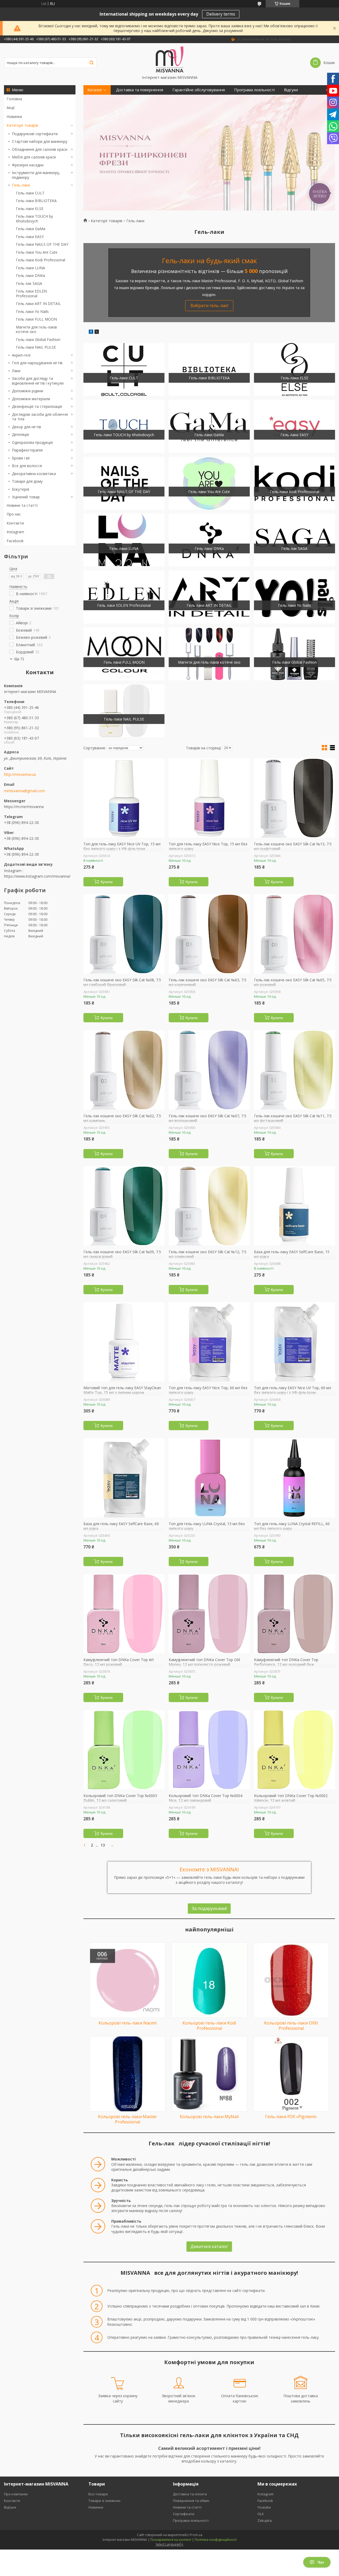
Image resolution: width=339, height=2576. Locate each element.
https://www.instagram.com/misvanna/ (37, 876)
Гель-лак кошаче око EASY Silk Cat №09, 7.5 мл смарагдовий (122, 1254)
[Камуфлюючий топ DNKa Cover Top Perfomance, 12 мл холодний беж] (295, 1614)
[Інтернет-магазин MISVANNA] (170, 59)
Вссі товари (98, 2494)
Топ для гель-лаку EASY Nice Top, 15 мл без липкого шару (208, 846)
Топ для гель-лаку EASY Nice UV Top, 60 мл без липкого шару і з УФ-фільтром (293, 1390)
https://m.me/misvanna (24, 807)
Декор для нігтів (26, 427)
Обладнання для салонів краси (40, 149)
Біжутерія (21, 489)
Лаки (16, 371)
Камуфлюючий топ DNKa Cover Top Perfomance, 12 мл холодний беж (286, 1662)
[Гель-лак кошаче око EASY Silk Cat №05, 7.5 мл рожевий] (295, 934)
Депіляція (20, 434)
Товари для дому (27, 481)
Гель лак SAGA (29, 283)
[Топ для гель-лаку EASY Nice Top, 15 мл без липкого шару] (209, 798)
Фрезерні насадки (28, 165)
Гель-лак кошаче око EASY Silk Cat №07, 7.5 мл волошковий (208, 1118)
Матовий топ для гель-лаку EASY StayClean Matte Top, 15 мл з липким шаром (122, 1390)
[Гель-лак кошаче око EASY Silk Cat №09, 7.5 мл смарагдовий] (124, 1206)
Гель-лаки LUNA (30, 268)
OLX (261, 2514)
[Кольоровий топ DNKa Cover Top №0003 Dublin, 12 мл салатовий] (124, 1750)
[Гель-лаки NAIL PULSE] (124, 711)
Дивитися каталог (209, 2246)
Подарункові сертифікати (35, 134)
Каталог (95, 90)
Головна (14, 99)
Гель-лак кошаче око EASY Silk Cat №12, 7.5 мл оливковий (208, 1254)
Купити (107, 882)
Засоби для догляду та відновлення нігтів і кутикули (38, 381)
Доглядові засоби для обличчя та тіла (40, 417)
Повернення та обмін (191, 2501)
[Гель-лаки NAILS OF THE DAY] (124, 483)
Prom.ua (196, 2535)
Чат (321, 2562)
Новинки (14, 117)
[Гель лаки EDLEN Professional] (124, 597)
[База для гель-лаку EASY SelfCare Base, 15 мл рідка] (295, 1206)
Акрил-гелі (21, 355)
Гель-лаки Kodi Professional (41, 260)
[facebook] (91, 332)
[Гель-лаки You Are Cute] (209, 483)
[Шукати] (91, 63)
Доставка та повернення (140, 90)
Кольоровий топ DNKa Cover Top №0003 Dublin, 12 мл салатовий (120, 1798)
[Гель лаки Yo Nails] (295, 597)
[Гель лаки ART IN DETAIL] (209, 597)
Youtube (264, 2507)
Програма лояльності (254, 90)
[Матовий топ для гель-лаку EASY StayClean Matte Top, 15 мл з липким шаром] (124, 1342)
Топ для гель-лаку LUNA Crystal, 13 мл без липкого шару (207, 1526)
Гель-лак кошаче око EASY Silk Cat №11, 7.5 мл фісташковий (293, 1118)
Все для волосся (27, 466)
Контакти (15, 523)
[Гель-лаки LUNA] (124, 540)
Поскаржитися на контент (171, 2540)
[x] (97, 332)
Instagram (15, 532)
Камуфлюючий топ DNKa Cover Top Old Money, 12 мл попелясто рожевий (204, 1662)
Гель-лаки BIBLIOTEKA (36, 201)
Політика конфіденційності (216, 2540)
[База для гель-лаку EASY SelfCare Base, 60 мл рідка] (124, 1478)
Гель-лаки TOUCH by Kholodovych (34, 219)
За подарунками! (209, 1908)
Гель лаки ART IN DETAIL (38, 304)
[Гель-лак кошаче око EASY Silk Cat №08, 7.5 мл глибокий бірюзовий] (124, 934)
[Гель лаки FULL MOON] (124, 654)
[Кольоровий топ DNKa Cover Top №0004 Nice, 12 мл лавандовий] (209, 1750)
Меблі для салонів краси (34, 157)
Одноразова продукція (32, 442)
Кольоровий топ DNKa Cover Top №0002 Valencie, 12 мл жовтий (291, 1798)
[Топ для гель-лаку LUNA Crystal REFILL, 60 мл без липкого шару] (295, 1478)
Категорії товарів (22, 125)
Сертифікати (184, 2514)
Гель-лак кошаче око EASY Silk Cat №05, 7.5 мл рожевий (293, 982)
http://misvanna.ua (20, 774)
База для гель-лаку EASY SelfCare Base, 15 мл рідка (292, 1254)
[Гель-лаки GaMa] (209, 426)
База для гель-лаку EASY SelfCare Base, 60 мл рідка (121, 1526)
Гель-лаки (21, 185)
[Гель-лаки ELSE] (295, 370)
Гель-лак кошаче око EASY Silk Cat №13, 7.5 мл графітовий (293, 846)
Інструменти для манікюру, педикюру (36, 175)
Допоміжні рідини (28, 391)
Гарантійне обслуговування (199, 90)
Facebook (15, 541)
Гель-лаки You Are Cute (37, 252)
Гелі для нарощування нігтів (37, 363)
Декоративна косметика (34, 474)
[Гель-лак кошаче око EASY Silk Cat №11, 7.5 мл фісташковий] (295, 1070)
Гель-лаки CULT (30, 193)
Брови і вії (21, 458)
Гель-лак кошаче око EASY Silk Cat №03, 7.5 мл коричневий (208, 982)
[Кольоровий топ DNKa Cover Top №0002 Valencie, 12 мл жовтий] (295, 1750)
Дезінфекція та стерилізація (37, 406)
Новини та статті (22, 505)
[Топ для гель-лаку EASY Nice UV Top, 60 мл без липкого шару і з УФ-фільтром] (295, 1342)
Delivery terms (221, 14)
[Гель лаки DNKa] (209, 540)
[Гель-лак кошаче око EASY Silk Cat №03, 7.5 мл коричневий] (209, 934)
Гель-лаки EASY (30, 237)
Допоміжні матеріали (31, 399)
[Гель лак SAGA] (295, 540)
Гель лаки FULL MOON (36, 319)
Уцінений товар (26, 497)
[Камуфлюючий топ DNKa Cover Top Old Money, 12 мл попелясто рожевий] (209, 1614)
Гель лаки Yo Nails (32, 311)
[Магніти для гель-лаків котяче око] (209, 654)
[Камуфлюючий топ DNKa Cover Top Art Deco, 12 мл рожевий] (124, 1614)
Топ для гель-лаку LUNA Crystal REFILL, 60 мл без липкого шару (292, 1526)
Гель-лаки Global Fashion (38, 339)
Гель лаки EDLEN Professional (31, 293)
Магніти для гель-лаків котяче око (36, 329)
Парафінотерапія (27, 450)
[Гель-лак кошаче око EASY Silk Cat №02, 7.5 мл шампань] (124, 1070)
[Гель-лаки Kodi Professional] (295, 483)
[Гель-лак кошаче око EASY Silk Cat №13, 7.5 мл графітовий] (295, 798)
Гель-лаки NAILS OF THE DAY (42, 244)
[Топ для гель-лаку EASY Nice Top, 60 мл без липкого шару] (209, 1342)
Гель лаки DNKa (30, 275)
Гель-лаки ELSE (30, 209)
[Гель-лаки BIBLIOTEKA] (209, 370)
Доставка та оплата (190, 2494)
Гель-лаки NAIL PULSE (36, 347)
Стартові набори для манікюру (40, 141)
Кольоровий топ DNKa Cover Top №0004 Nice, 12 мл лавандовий (206, 1798)
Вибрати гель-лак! (209, 306)
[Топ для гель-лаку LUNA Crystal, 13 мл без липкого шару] (209, 1478)
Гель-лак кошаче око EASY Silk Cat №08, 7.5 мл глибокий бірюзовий (122, 982)
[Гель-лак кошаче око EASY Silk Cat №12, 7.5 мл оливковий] (209, 1206)
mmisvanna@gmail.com (24, 791)
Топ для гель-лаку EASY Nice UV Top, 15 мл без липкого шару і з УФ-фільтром (122, 846)
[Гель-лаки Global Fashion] (295, 654)
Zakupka (265, 2520)
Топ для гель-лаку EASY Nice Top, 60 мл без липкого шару (208, 1390)
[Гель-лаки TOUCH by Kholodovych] (124, 426)
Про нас (14, 514)
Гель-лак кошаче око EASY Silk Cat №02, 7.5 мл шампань (122, 1118)
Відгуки (291, 90)
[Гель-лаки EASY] (295, 426)
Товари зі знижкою (104, 2501)
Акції (11, 108)
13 (103, 1845)
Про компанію (16, 2494)
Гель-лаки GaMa (31, 229)
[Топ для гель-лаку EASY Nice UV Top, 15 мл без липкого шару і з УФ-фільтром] (124, 798)
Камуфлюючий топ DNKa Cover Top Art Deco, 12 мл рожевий (119, 1662)
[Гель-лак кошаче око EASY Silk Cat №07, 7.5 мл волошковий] (209, 1070)
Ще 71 (19, 659)
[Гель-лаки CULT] (124, 370)
